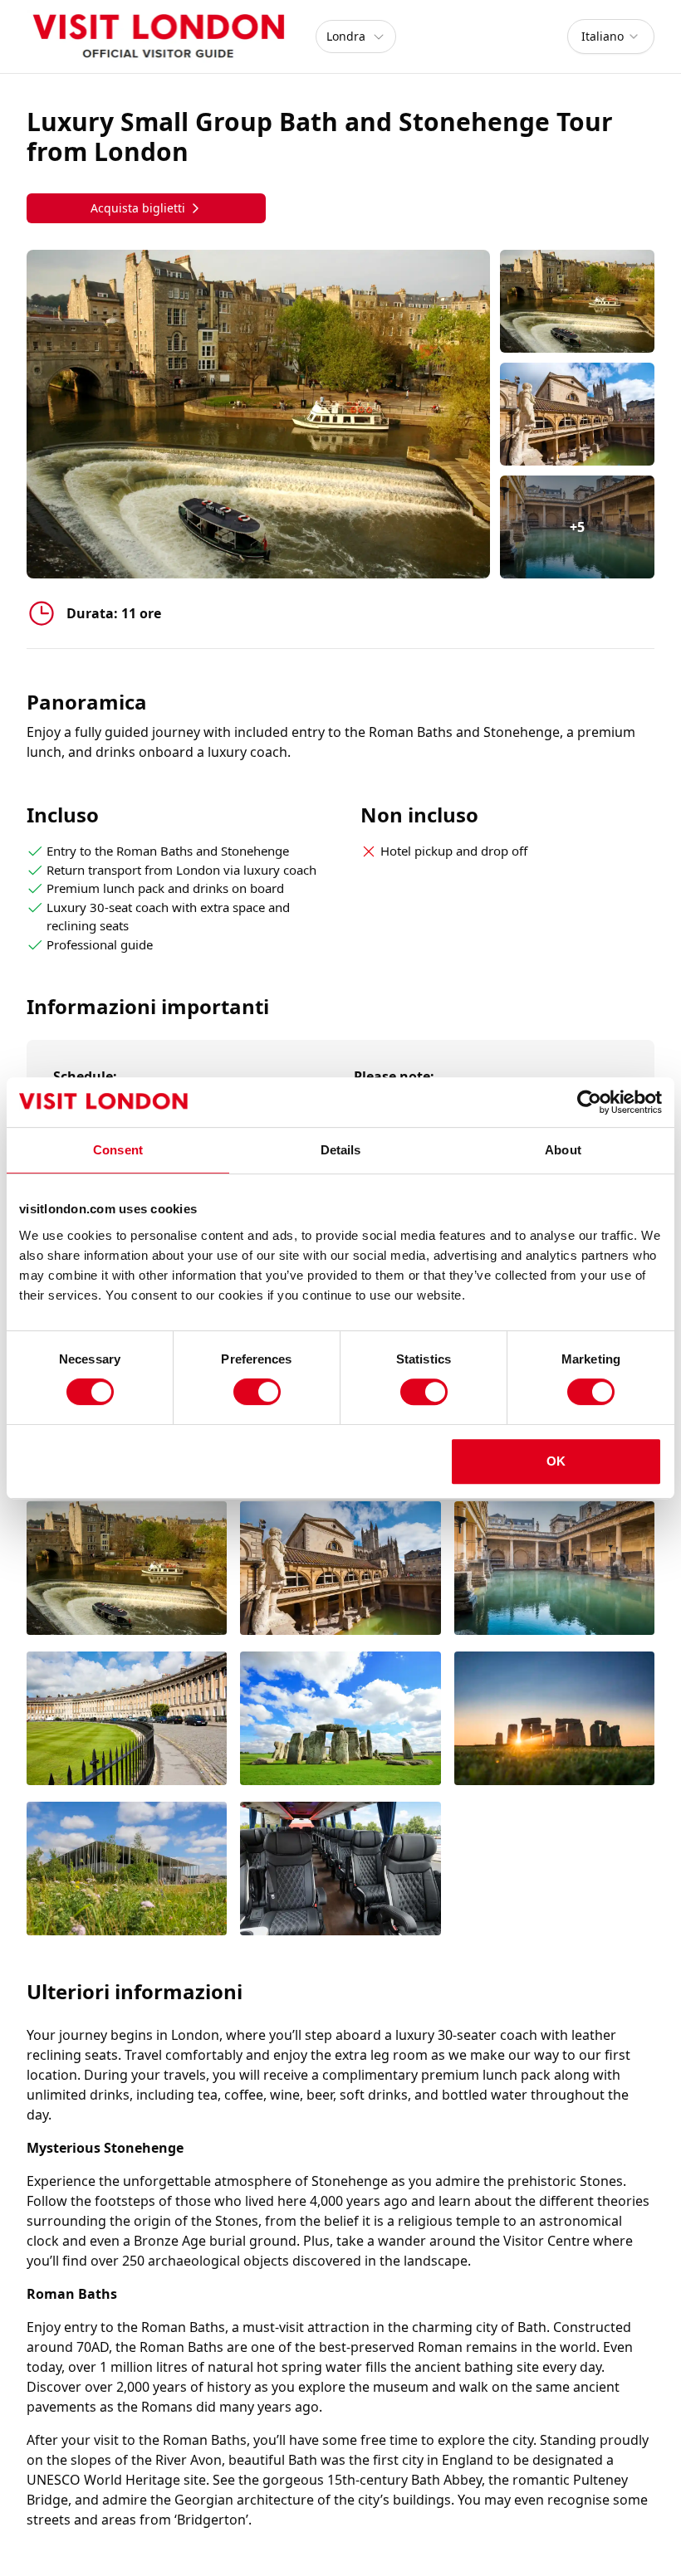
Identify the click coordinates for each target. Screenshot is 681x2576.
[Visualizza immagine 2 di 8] (340, 1570)
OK (556, 1461)
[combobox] (611, 37)
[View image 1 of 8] (577, 301)
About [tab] (563, 1150)
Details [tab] (341, 1150)
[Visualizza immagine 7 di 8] (127, 1870)
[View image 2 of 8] (577, 414)
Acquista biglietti (138, 208)
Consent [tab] (118, 1150)
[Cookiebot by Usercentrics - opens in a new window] (589, 1102)
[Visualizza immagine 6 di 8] (554, 1720)
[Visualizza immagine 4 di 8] (127, 1720)
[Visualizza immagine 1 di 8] (127, 1570)
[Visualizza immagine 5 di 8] (340, 1720)
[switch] (257, 1392)
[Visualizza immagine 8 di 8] (340, 1870)
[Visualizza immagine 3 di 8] (554, 1570)
